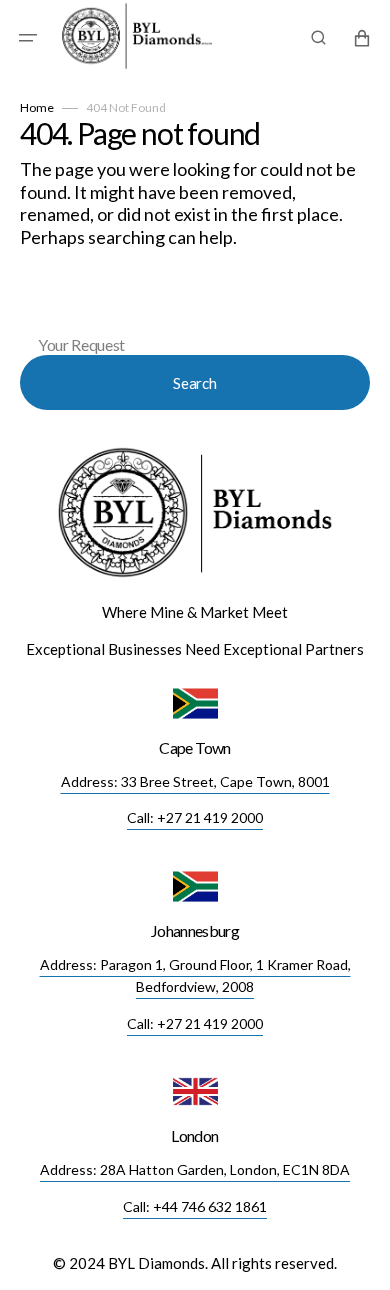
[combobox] (195, 312)
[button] (28, 38)
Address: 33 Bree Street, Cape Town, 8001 (195, 781)
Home (37, 107)
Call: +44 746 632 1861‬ (195, 1206)
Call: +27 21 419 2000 (195, 817)
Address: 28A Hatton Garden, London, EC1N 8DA (195, 1169)
